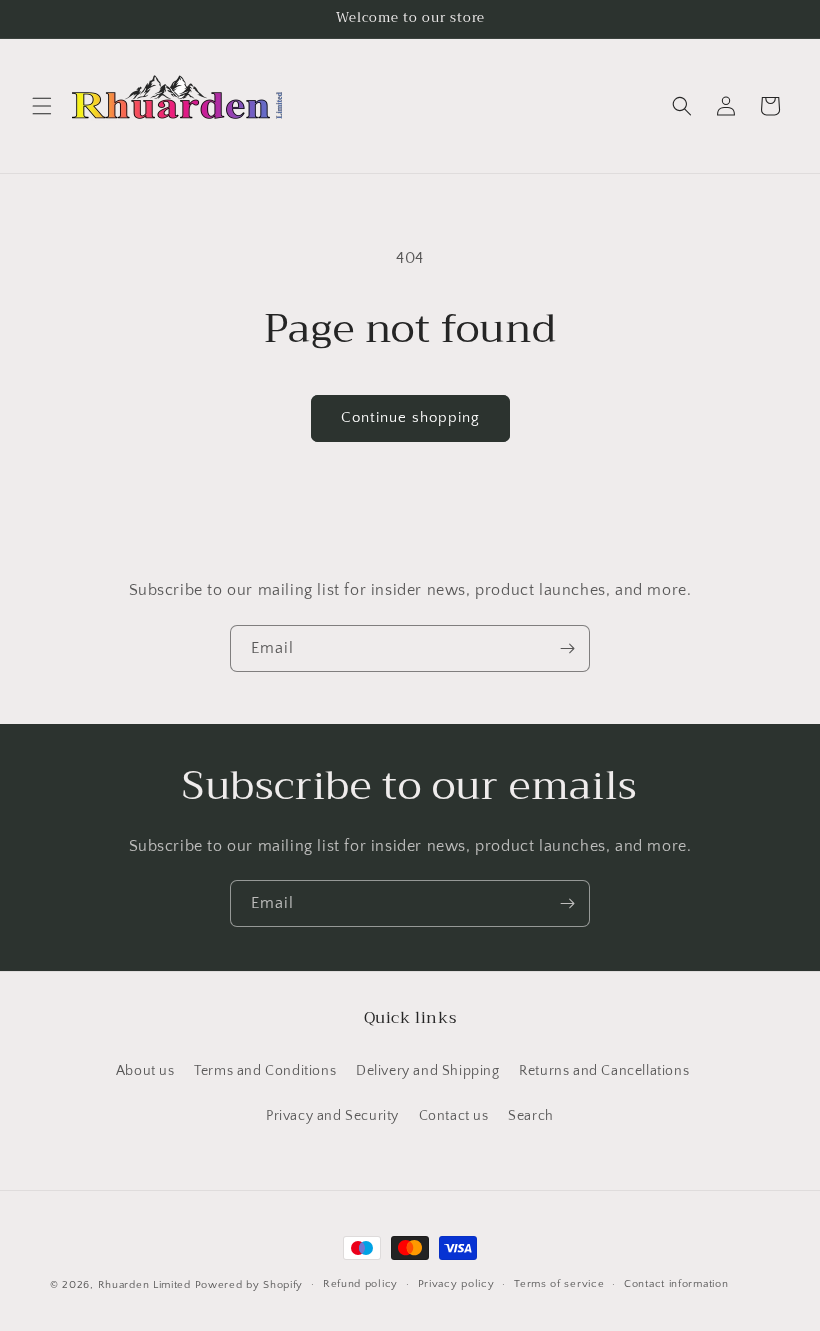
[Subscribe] (567, 648)
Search (531, 1116)
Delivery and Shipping (428, 1071)
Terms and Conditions (265, 1071)
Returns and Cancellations (604, 1071)
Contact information (676, 1284)
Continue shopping (410, 417)
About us (145, 1071)
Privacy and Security (332, 1116)
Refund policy (360, 1284)
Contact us (454, 1116)
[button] (42, 106)
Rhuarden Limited (144, 1285)
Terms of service (559, 1284)
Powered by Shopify (249, 1285)
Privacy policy (456, 1284)
